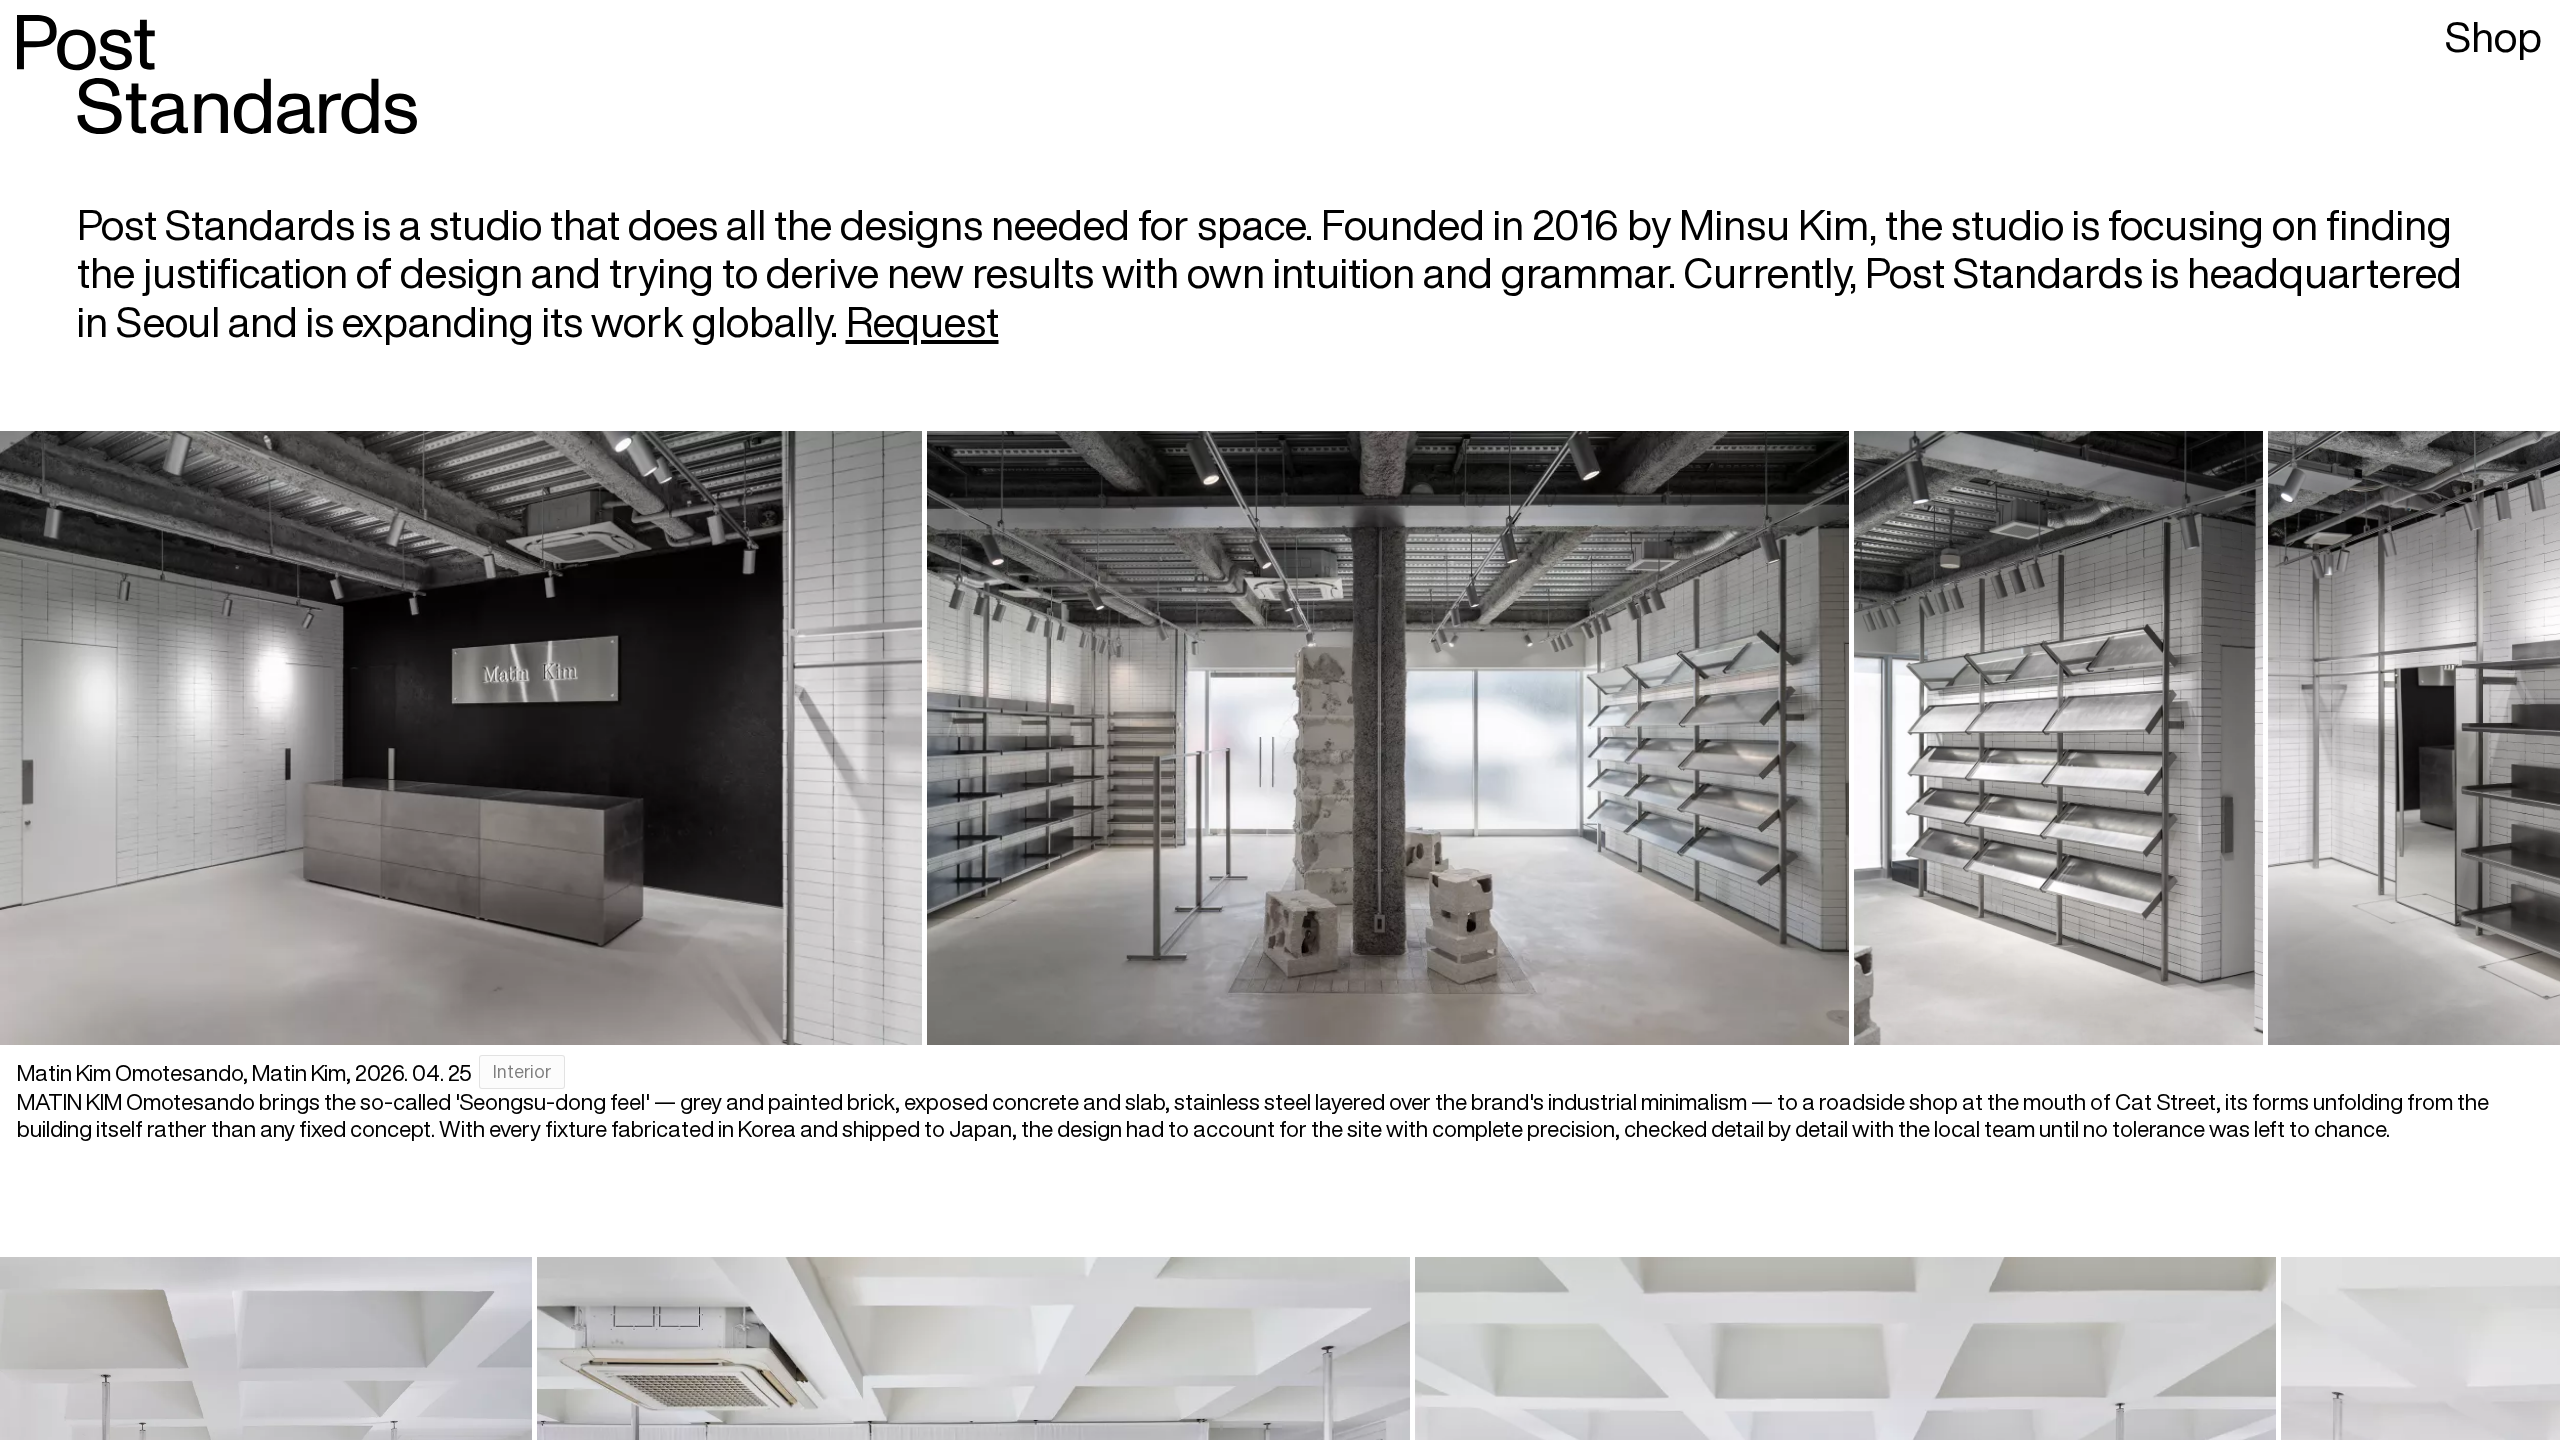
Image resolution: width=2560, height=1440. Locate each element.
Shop (2493, 36)
